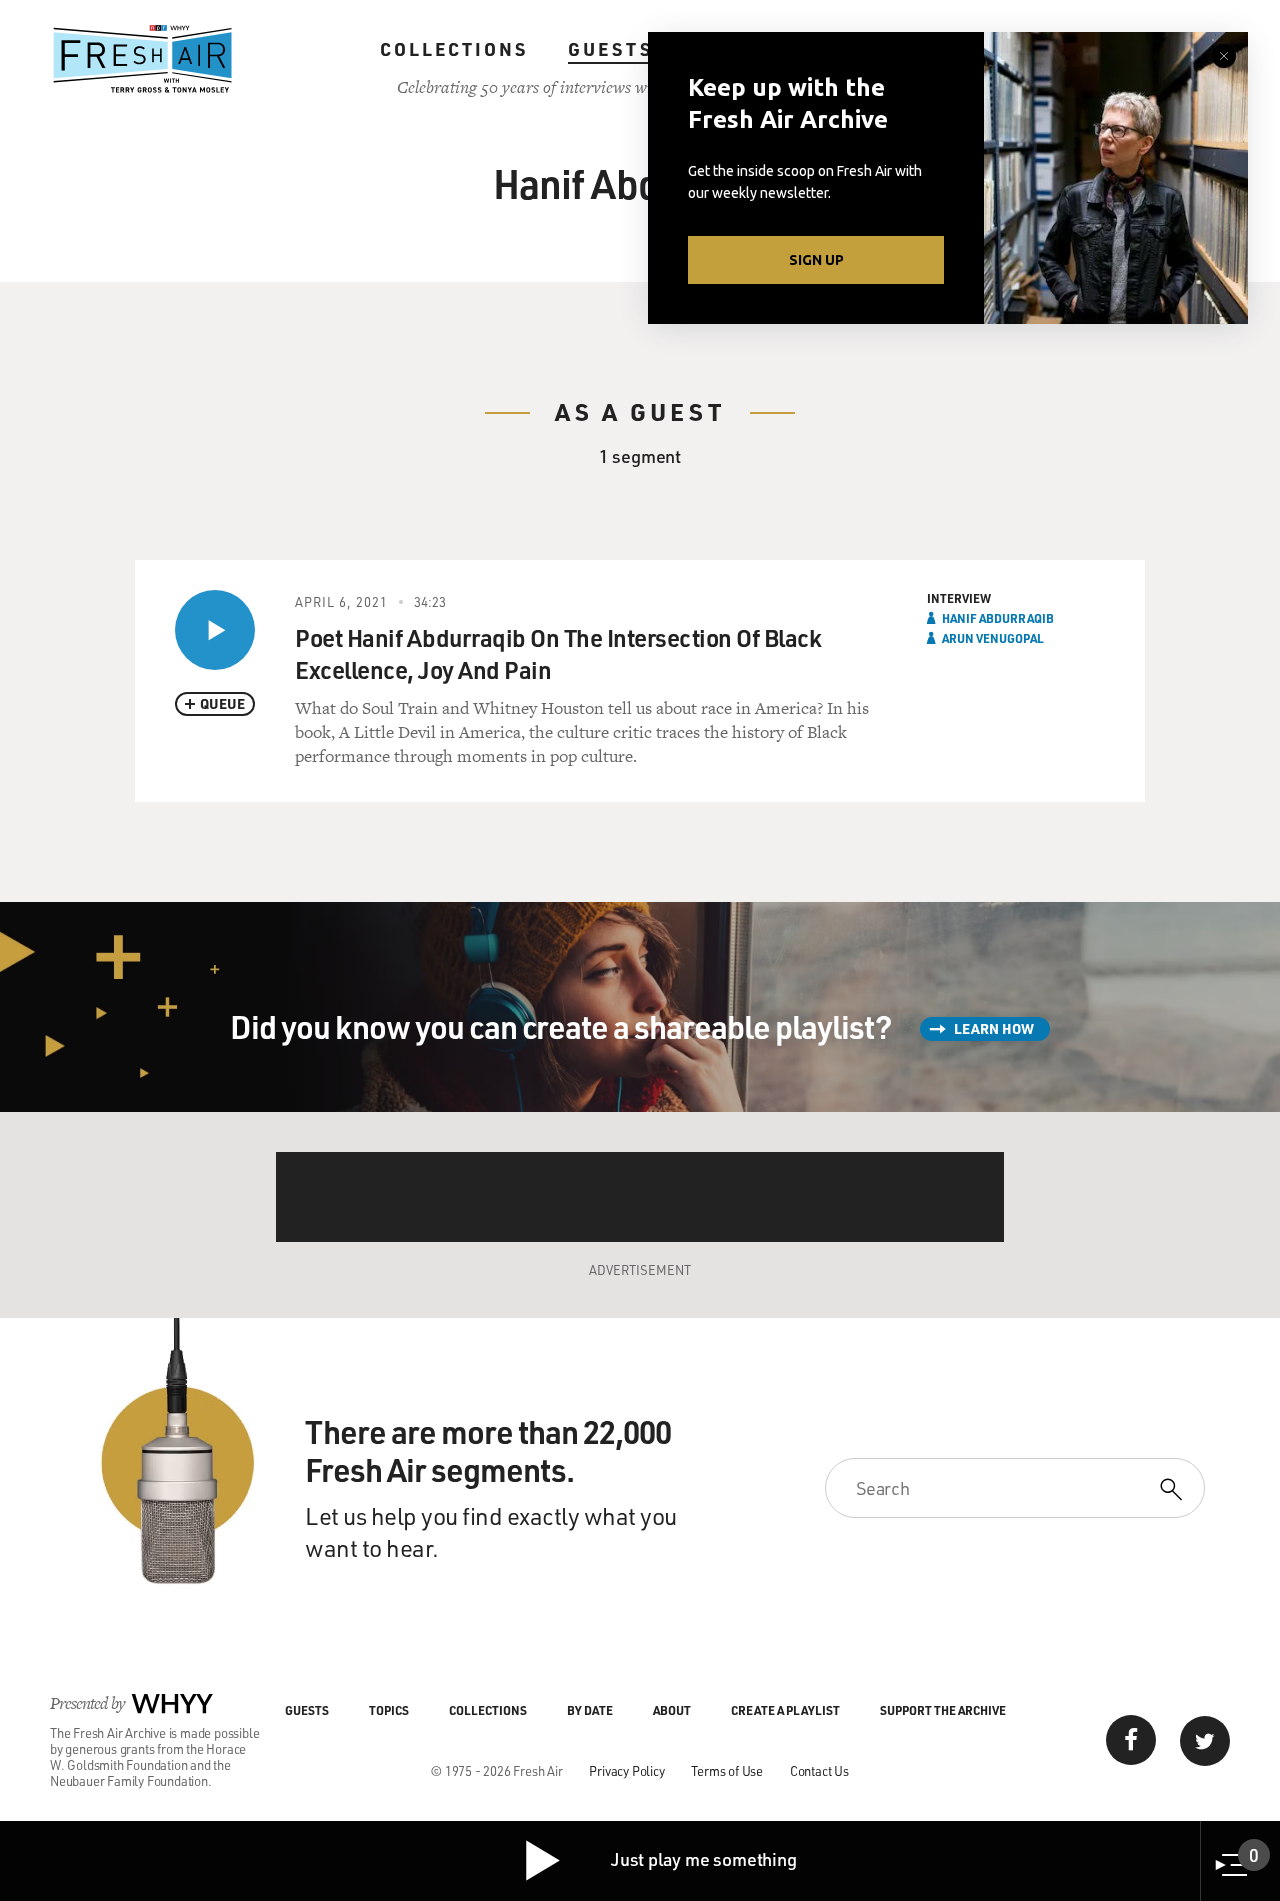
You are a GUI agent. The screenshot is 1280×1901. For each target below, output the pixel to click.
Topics (389, 1710)
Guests (610, 49)
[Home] (143, 59)
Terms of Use (727, 1770)
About (672, 1710)
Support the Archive (943, 1710)
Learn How (994, 1028)
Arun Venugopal (993, 638)
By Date (590, 1710)
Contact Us (819, 1770)
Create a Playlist (785, 1710)
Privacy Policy (626, 1770)
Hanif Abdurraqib (998, 618)
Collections (454, 49)
